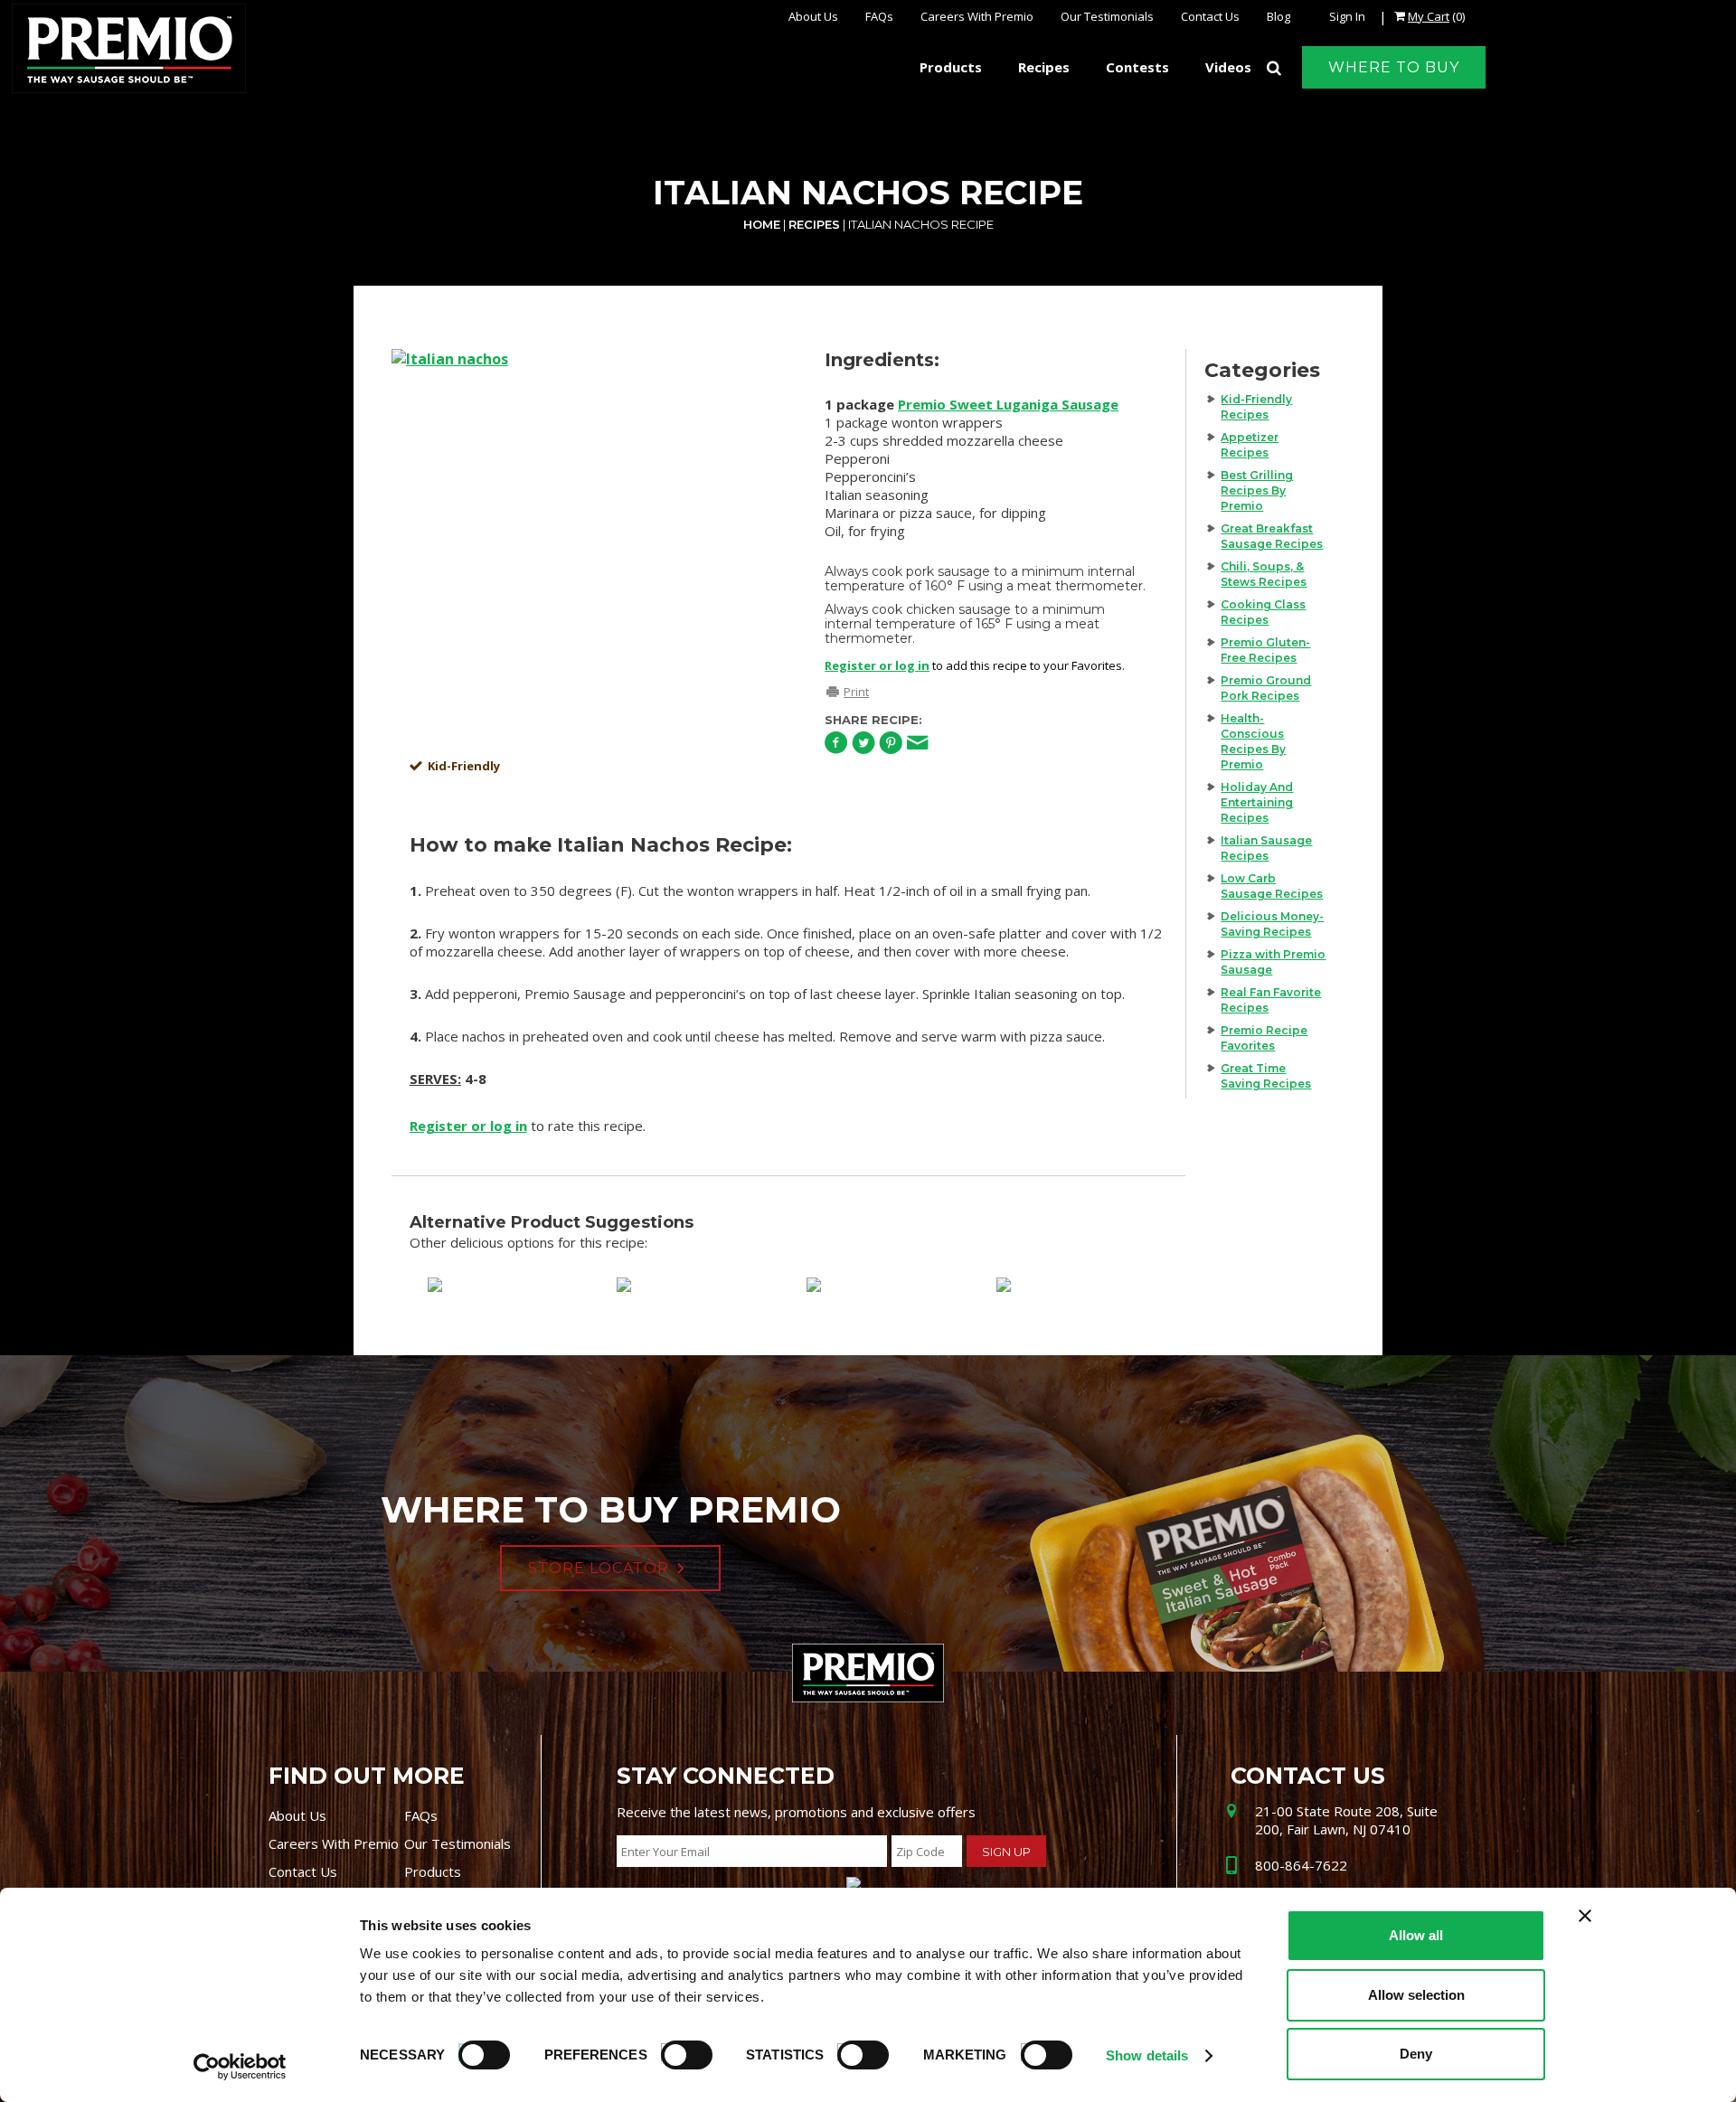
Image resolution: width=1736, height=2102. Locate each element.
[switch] (678, 2052)
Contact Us (1210, 16)
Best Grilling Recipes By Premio (1257, 490)
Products (433, 1871)
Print (856, 692)
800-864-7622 (1301, 1865)
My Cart (1429, 16)
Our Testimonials (1107, 16)
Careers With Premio (977, 16)
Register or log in (877, 665)
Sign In (1347, 16)
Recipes (814, 224)
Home (762, 224)
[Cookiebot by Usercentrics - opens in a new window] (240, 2067)
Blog (1278, 16)
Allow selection (1416, 1995)
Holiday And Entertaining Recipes (1257, 802)
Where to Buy (1394, 67)
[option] (590, 548)
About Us (813, 16)
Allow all (1416, 1935)
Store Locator (599, 1568)
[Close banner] (1585, 1916)
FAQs (879, 16)
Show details (1147, 2055)
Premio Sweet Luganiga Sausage (1008, 404)
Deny (1416, 2054)
